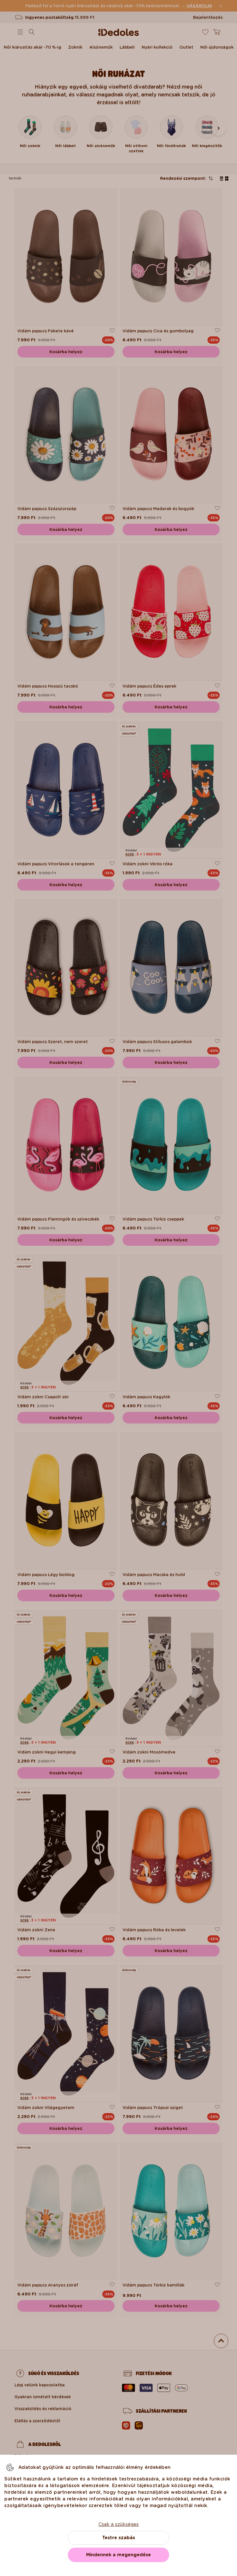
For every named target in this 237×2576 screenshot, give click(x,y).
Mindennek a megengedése (118, 2555)
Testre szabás (118, 2538)
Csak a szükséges (119, 2524)
